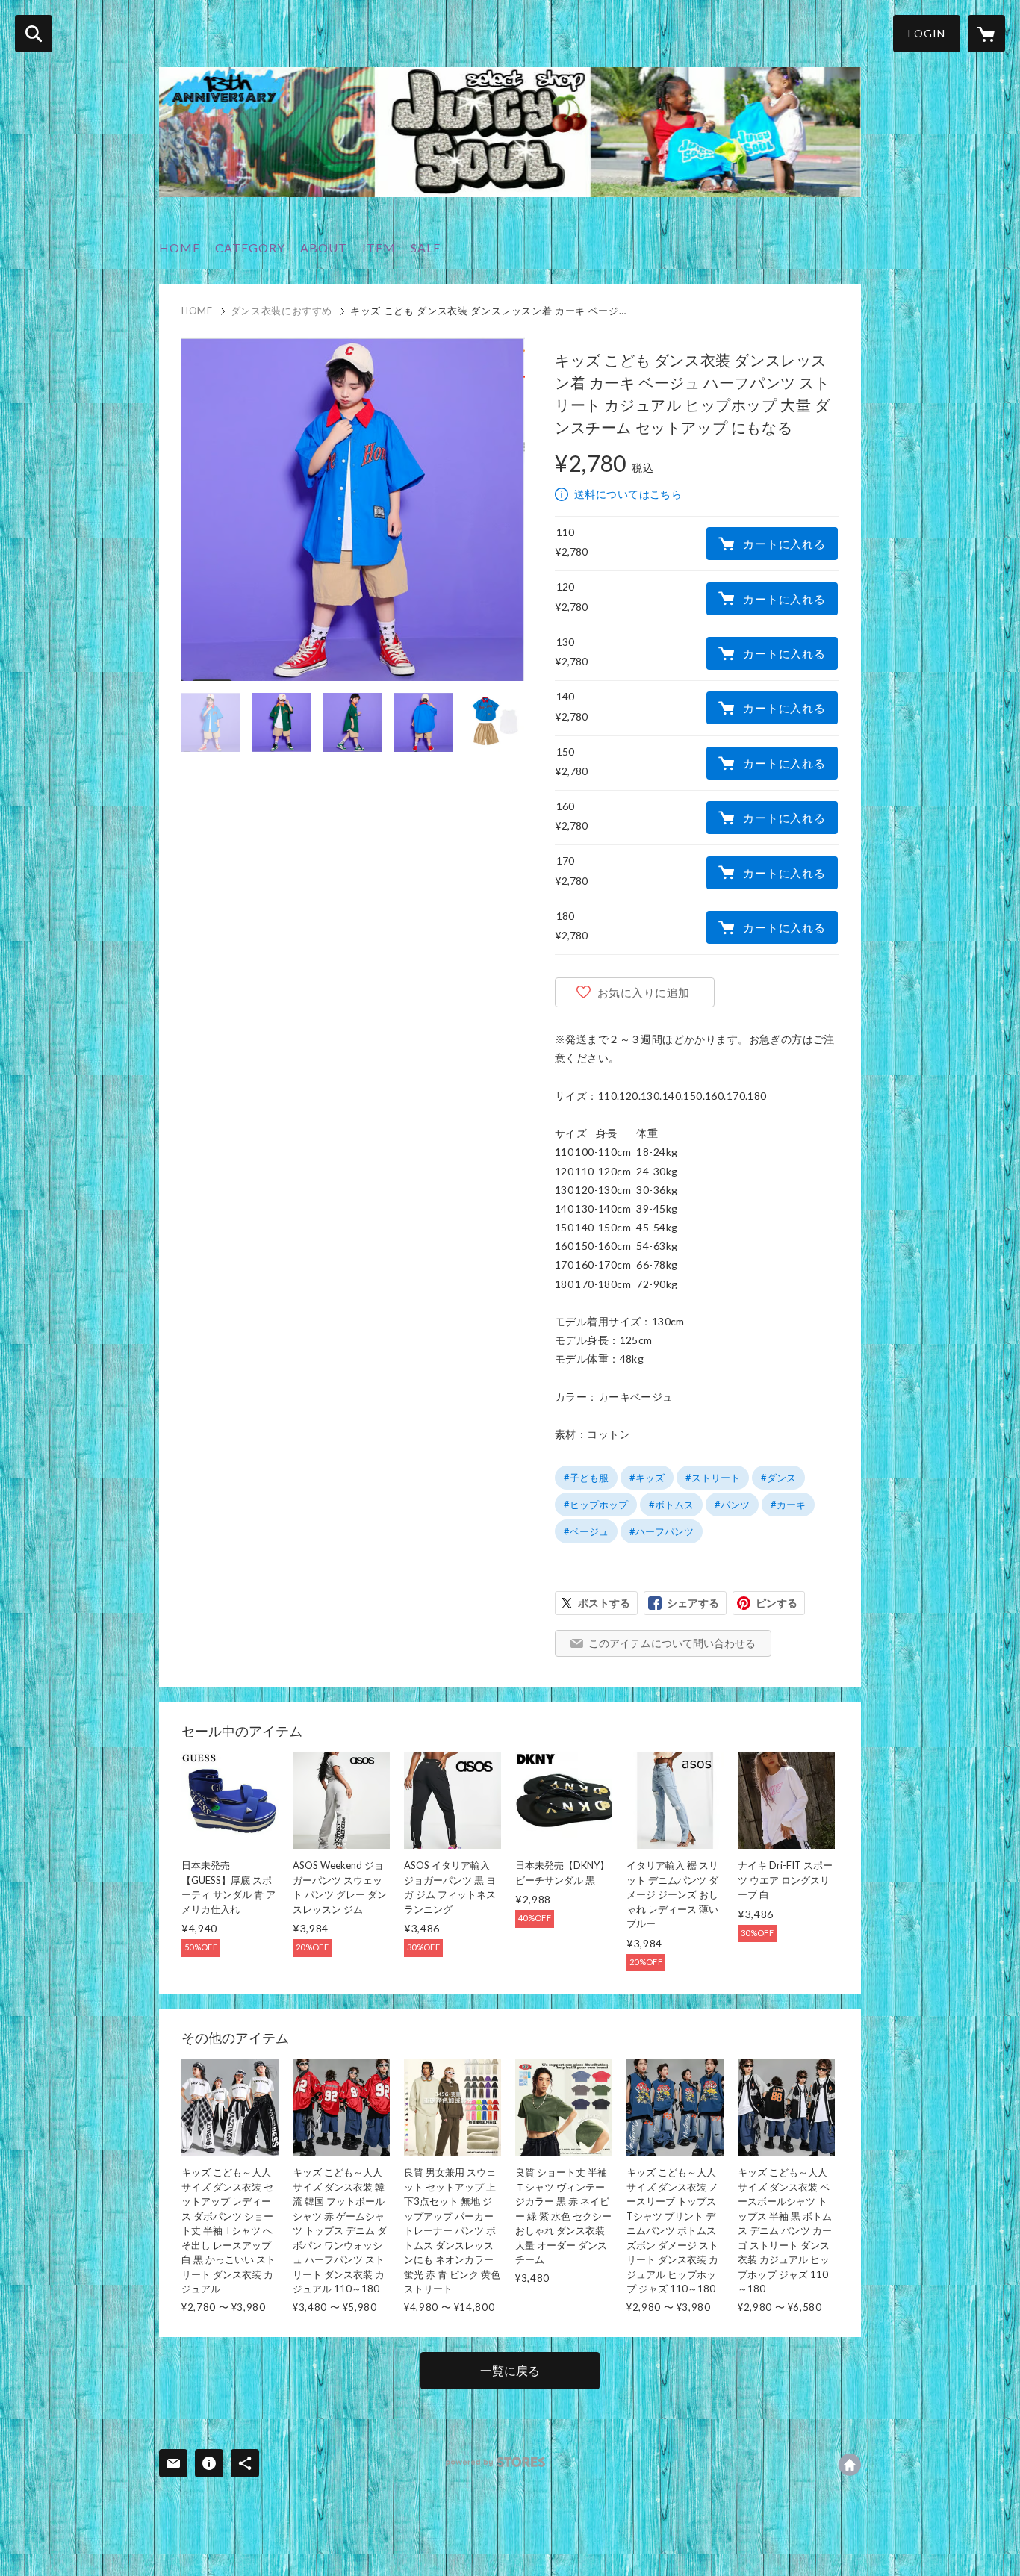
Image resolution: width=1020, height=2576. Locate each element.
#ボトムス (671, 1505)
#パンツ (732, 1505)
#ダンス (778, 1478)
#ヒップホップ (596, 1505)
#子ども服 (586, 1478)
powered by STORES (495, 2462)
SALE (426, 248)
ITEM (379, 248)
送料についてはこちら (628, 494)
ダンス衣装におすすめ (282, 311)
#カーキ (788, 1505)
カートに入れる (784, 544)
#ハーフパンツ (662, 1531)
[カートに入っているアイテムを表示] (986, 34)
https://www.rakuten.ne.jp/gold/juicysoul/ (850, 2465)
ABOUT (324, 248)
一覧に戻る (510, 2370)
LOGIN (927, 33)
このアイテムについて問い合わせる (672, 1643)
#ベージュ (586, 1531)
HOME (180, 248)
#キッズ (647, 1478)
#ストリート (713, 1478)
